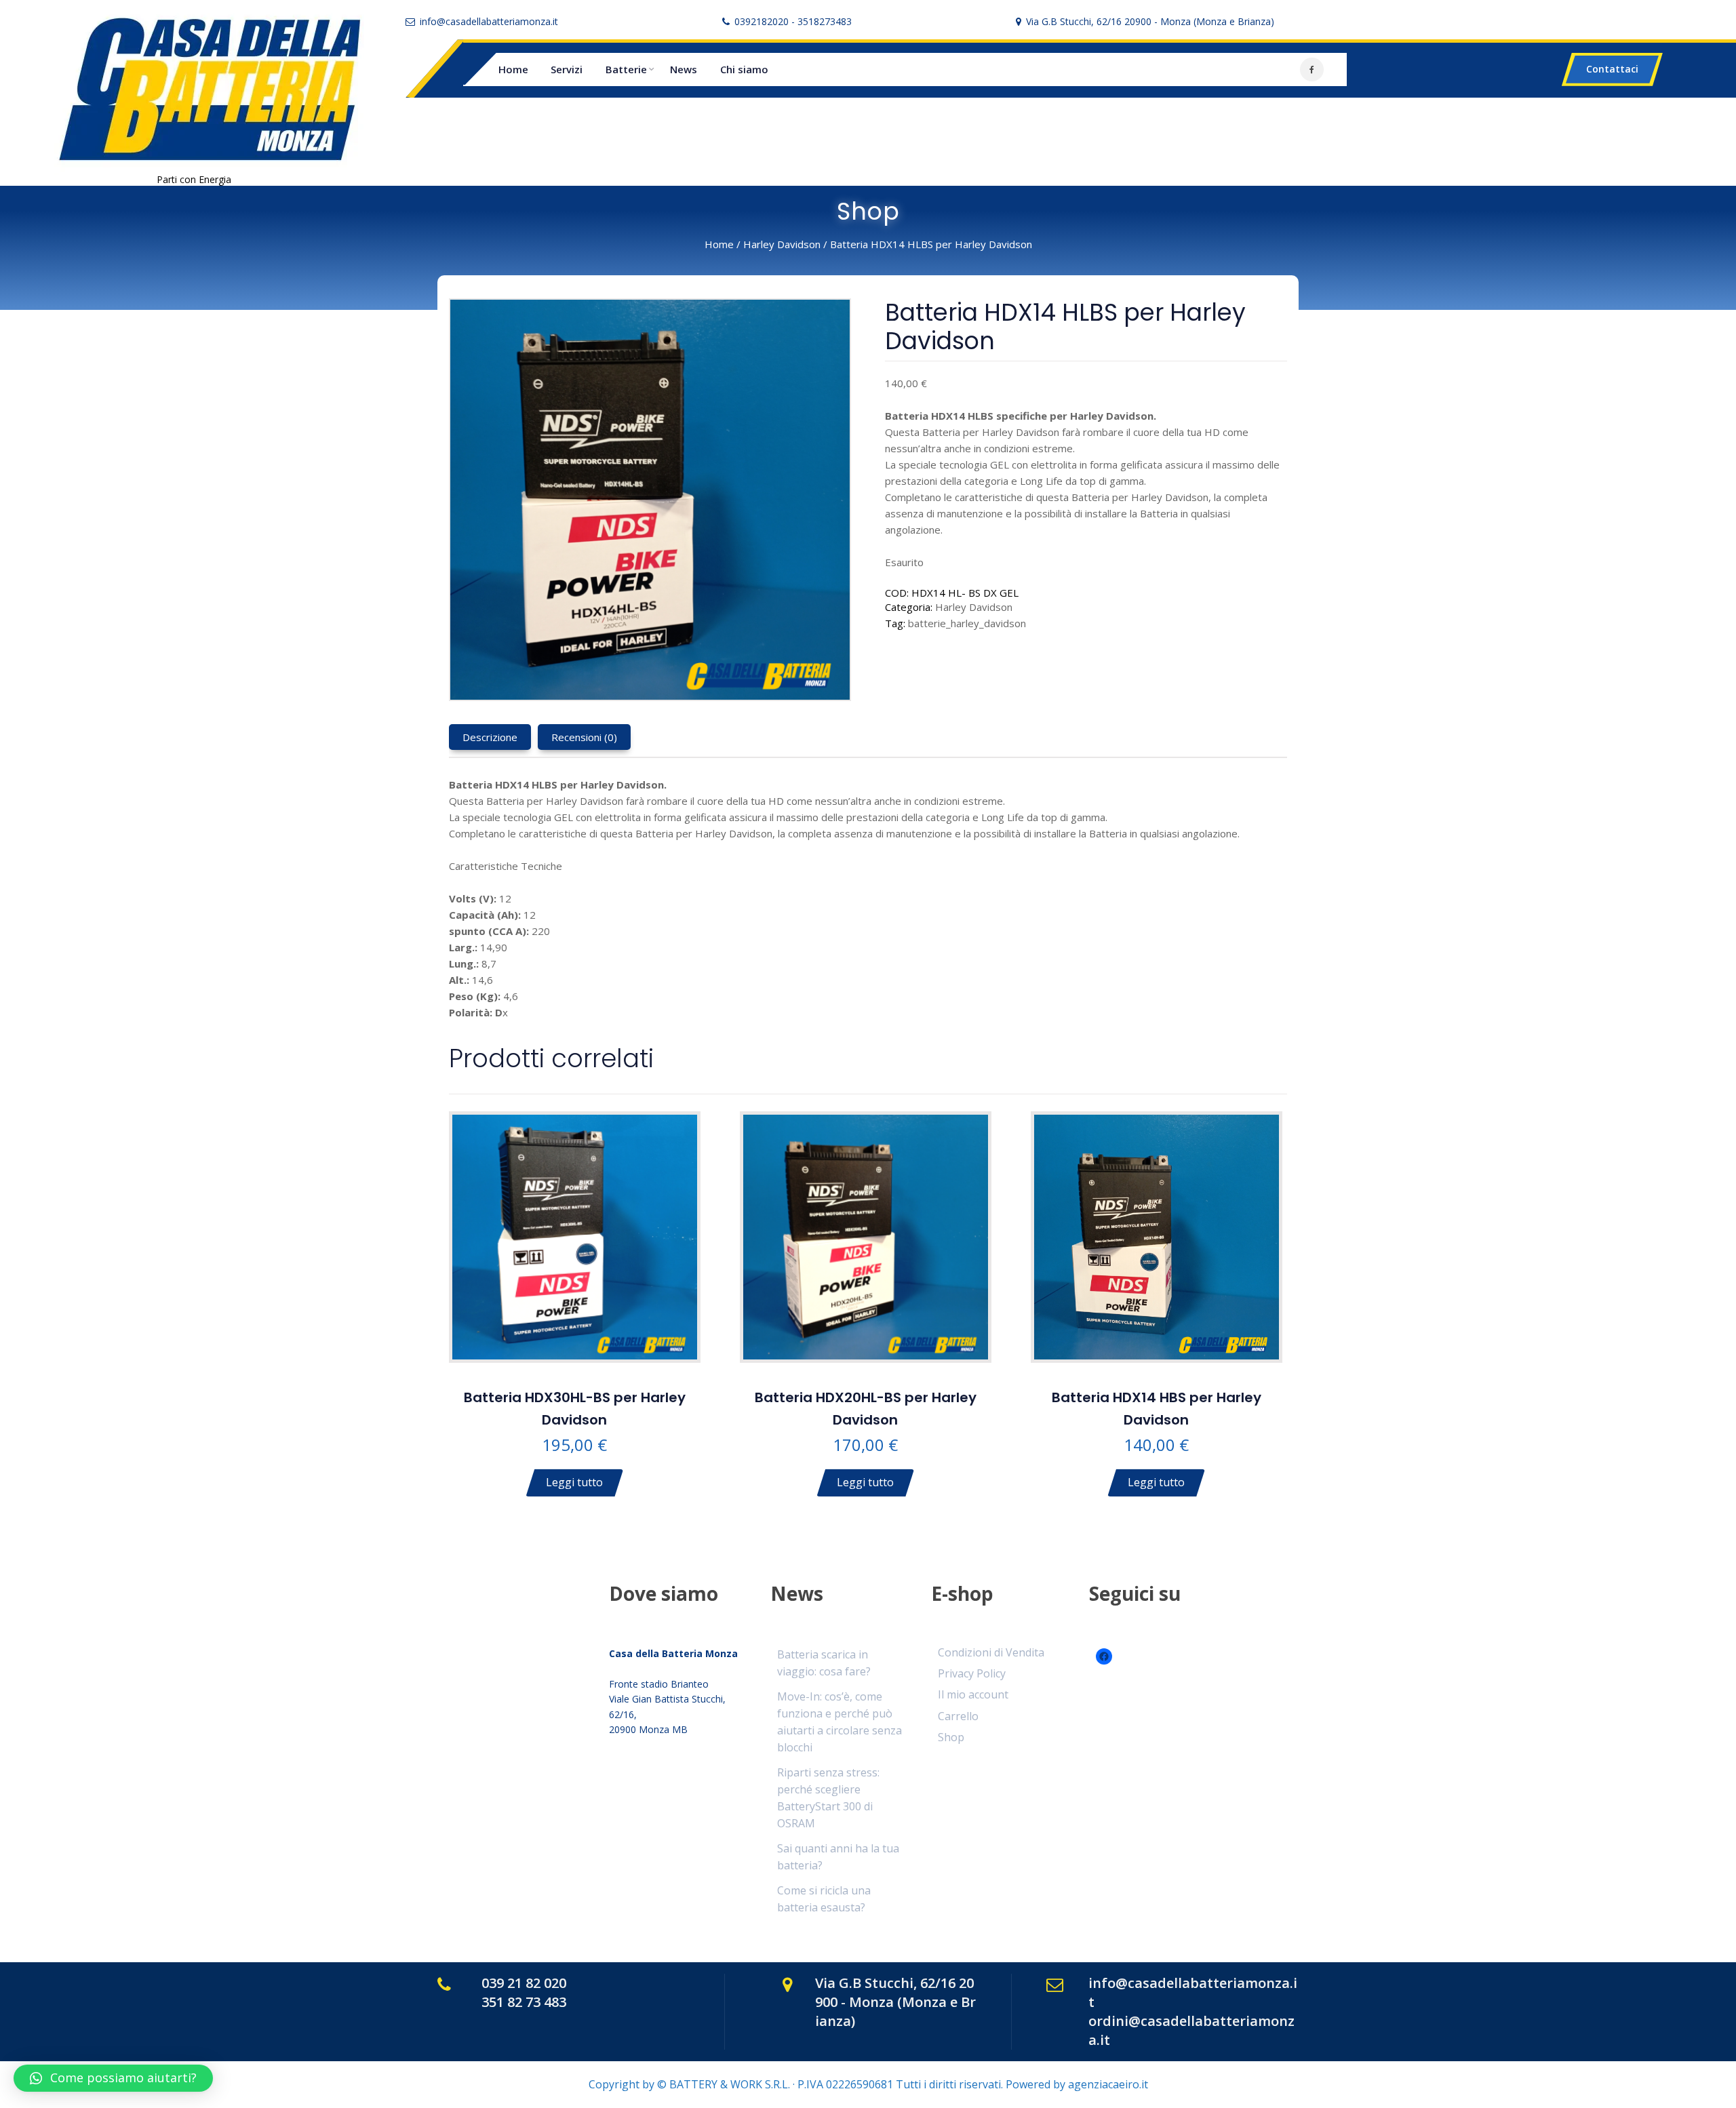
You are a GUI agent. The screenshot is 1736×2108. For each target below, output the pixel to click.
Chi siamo (744, 69)
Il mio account (973, 1694)
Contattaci (1612, 69)
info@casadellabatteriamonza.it (489, 21)
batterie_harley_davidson (967, 623)
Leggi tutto (574, 1482)
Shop (951, 1737)
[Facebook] (1312, 69)
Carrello (958, 1716)
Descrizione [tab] (490, 737)
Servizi (567, 69)
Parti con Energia (194, 179)
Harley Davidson (782, 244)
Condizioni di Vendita (991, 1652)
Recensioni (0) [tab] (584, 737)
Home (513, 69)
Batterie (626, 69)
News (684, 69)
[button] (113, 2078)
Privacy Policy (972, 1673)
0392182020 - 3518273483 (793, 21)
